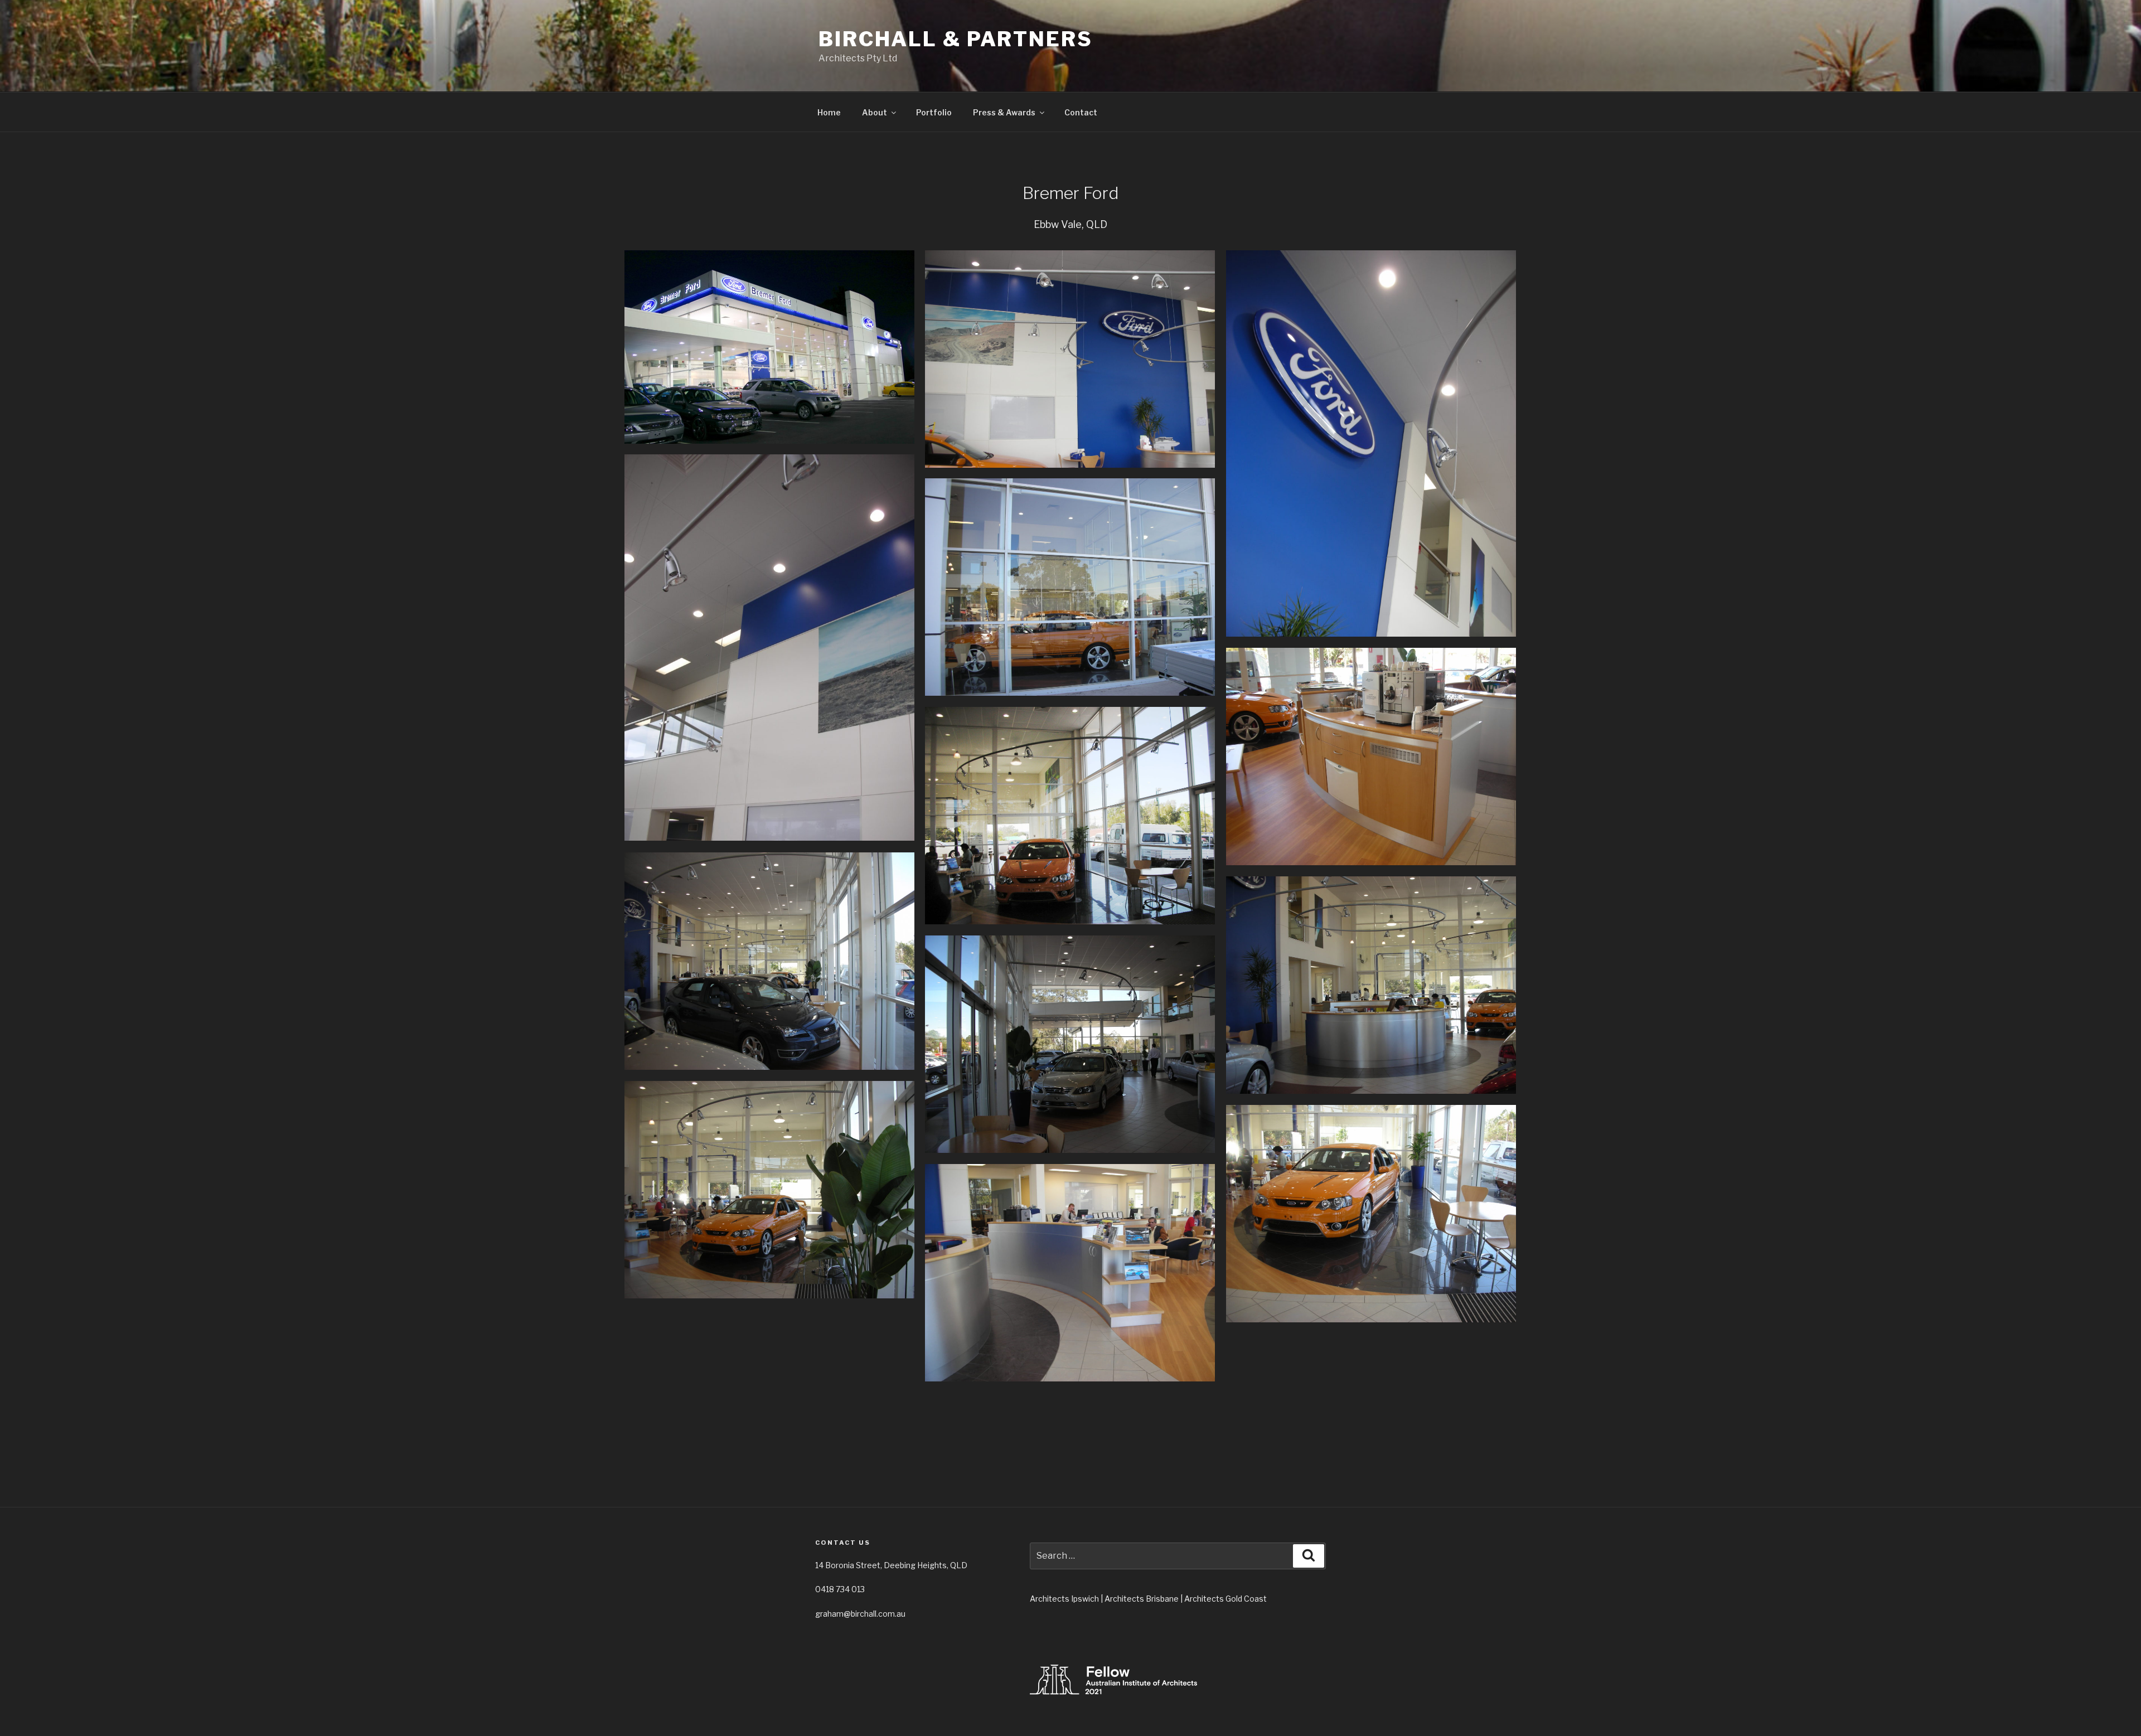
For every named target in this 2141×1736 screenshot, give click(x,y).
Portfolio (934, 112)
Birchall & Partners (956, 39)
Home (829, 112)
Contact (1081, 112)
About (875, 112)
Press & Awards (1004, 112)
